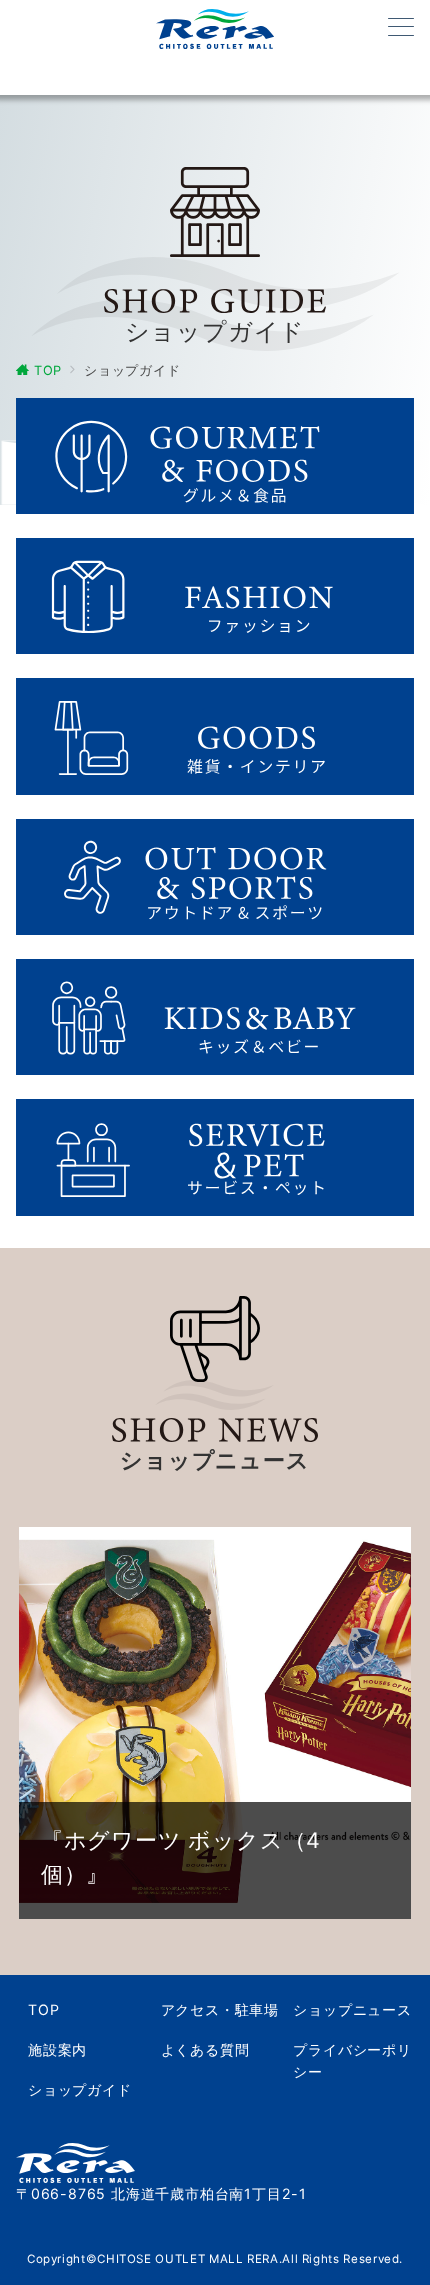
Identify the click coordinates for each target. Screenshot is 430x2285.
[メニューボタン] (401, 28)
